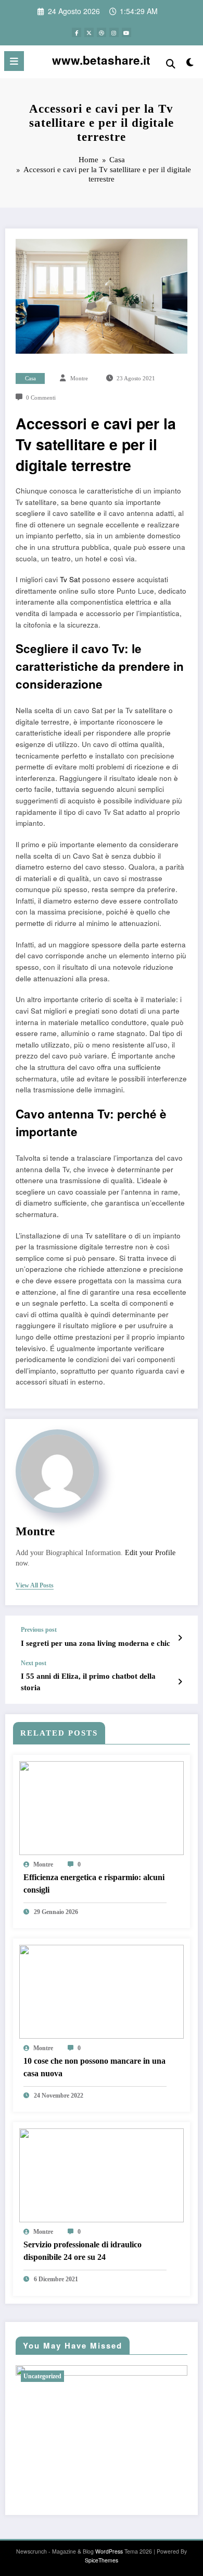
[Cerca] (171, 63)
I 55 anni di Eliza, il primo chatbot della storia (88, 1682)
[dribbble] (102, 32)
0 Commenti (41, 398)
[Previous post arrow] (180, 1638)
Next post (34, 1663)
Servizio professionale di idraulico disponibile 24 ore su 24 (83, 2251)
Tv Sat (70, 579)
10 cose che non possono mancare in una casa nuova (94, 2067)
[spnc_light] (190, 64)
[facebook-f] (77, 32)
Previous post (39, 1630)
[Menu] (14, 61)
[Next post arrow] (180, 1681)
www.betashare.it (101, 60)
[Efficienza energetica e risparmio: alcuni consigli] (102, 1807)
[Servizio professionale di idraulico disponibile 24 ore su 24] (102, 2174)
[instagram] (114, 32)
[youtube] (126, 32)
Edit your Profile (150, 1553)
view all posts (35, 1585)
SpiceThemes (102, 2560)
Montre (79, 378)
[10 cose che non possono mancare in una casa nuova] (102, 1990)
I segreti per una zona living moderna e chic (96, 1643)
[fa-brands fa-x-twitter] (89, 32)
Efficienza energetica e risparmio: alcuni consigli (94, 1883)
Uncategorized (42, 2376)
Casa (30, 378)
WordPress (109, 2551)
